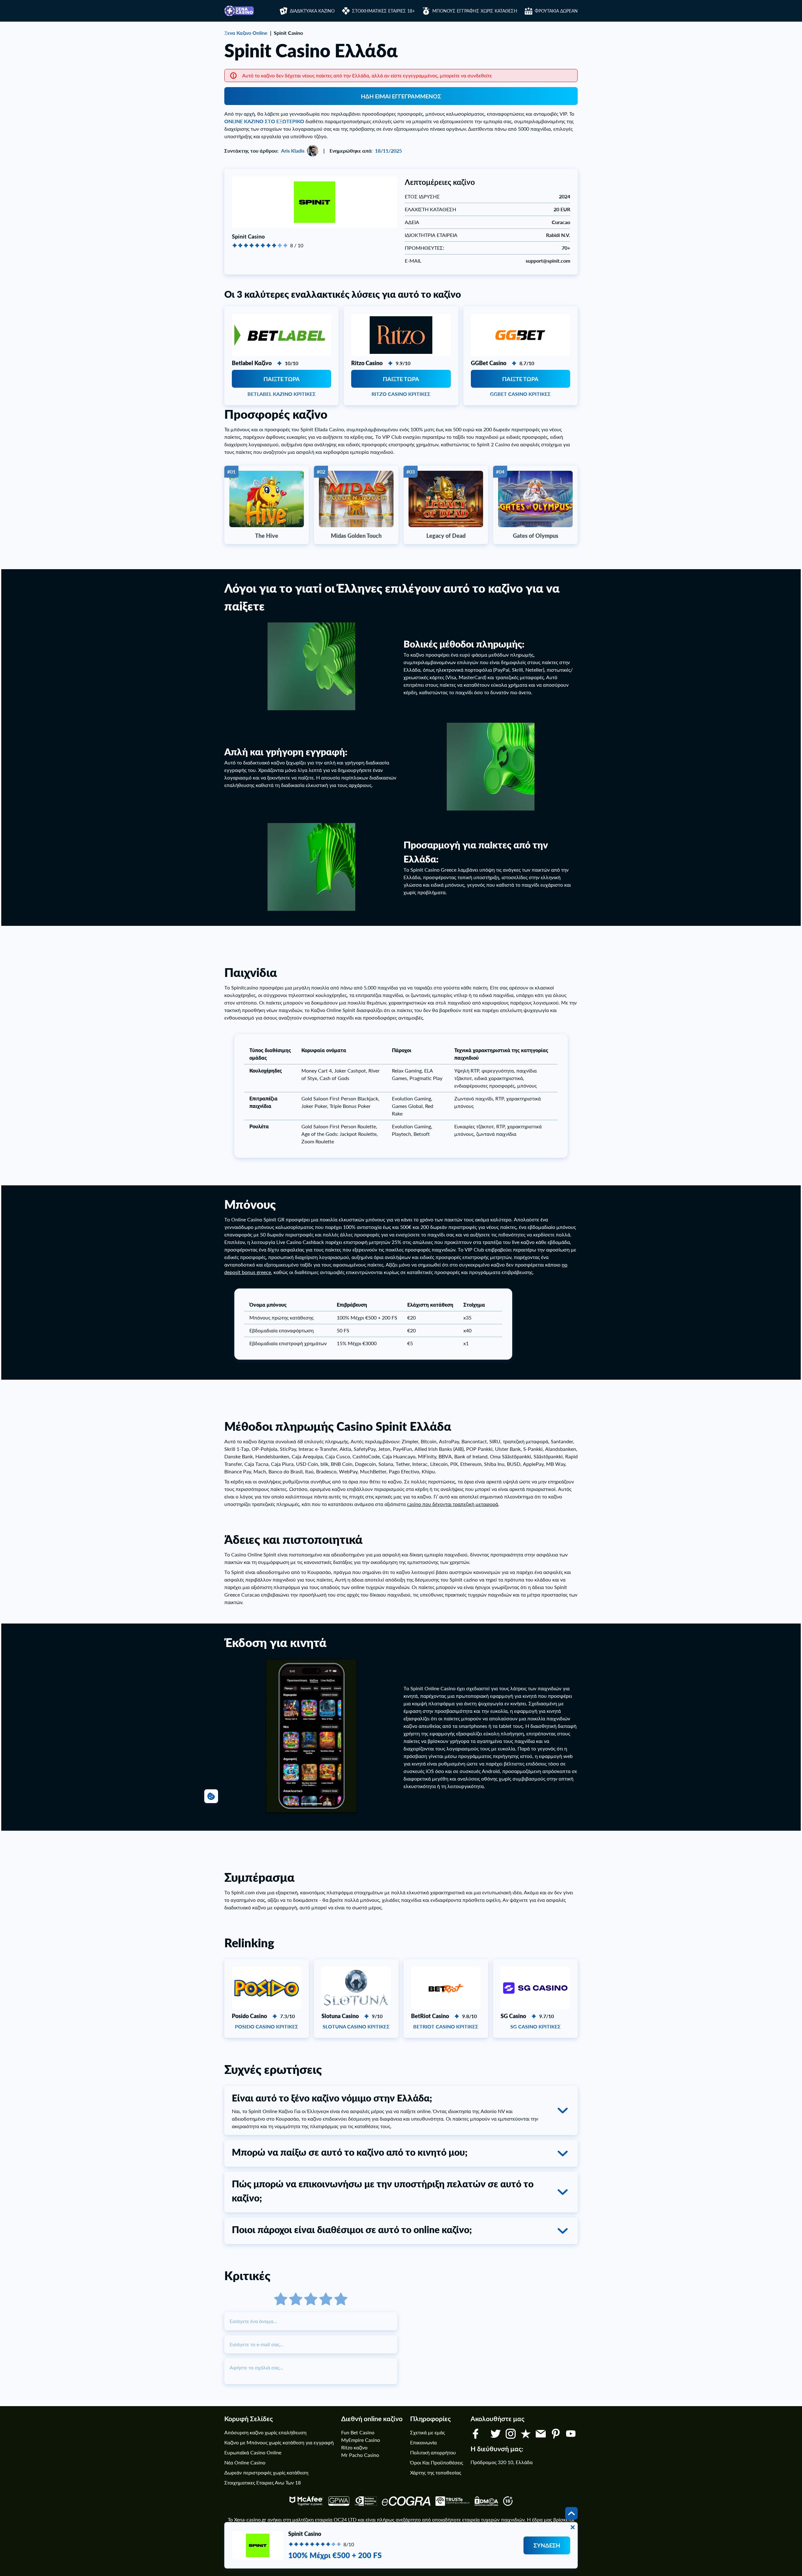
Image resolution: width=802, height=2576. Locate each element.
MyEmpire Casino (361, 2440)
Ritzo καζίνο (354, 2447)
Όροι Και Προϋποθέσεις (437, 2462)
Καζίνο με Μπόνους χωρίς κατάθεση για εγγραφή (279, 2442)
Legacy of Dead (446, 536)
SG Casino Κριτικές (536, 2026)
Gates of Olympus (536, 536)
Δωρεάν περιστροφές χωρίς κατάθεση (266, 2472)
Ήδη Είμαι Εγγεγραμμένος (401, 96)
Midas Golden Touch (356, 536)
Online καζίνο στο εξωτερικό (264, 121)
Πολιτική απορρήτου (433, 2452)
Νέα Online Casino (245, 2462)
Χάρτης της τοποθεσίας (436, 2472)
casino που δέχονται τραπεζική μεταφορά (453, 1504)
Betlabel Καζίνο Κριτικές (282, 394)
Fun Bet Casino (358, 2432)
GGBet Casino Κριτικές (520, 394)
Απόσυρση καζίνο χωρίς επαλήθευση (265, 2432)
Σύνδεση (547, 2545)
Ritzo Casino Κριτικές (401, 394)
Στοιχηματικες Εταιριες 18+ (383, 11)
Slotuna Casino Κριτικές (356, 2026)
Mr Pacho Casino (360, 2455)
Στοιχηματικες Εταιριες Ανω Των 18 (263, 2482)
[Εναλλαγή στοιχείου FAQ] (563, 2111)
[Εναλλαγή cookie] (211, 1796)
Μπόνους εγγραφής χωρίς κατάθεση (475, 11)
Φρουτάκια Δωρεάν (556, 11)
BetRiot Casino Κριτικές (446, 2026)
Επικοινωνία (423, 2442)
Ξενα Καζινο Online (246, 33)
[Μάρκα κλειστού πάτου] (573, 2527)
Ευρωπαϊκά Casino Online (253, 2452)
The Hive (267, 536)
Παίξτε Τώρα (282, 379)
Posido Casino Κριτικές (267, 2026)
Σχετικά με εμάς (427, 2432)
